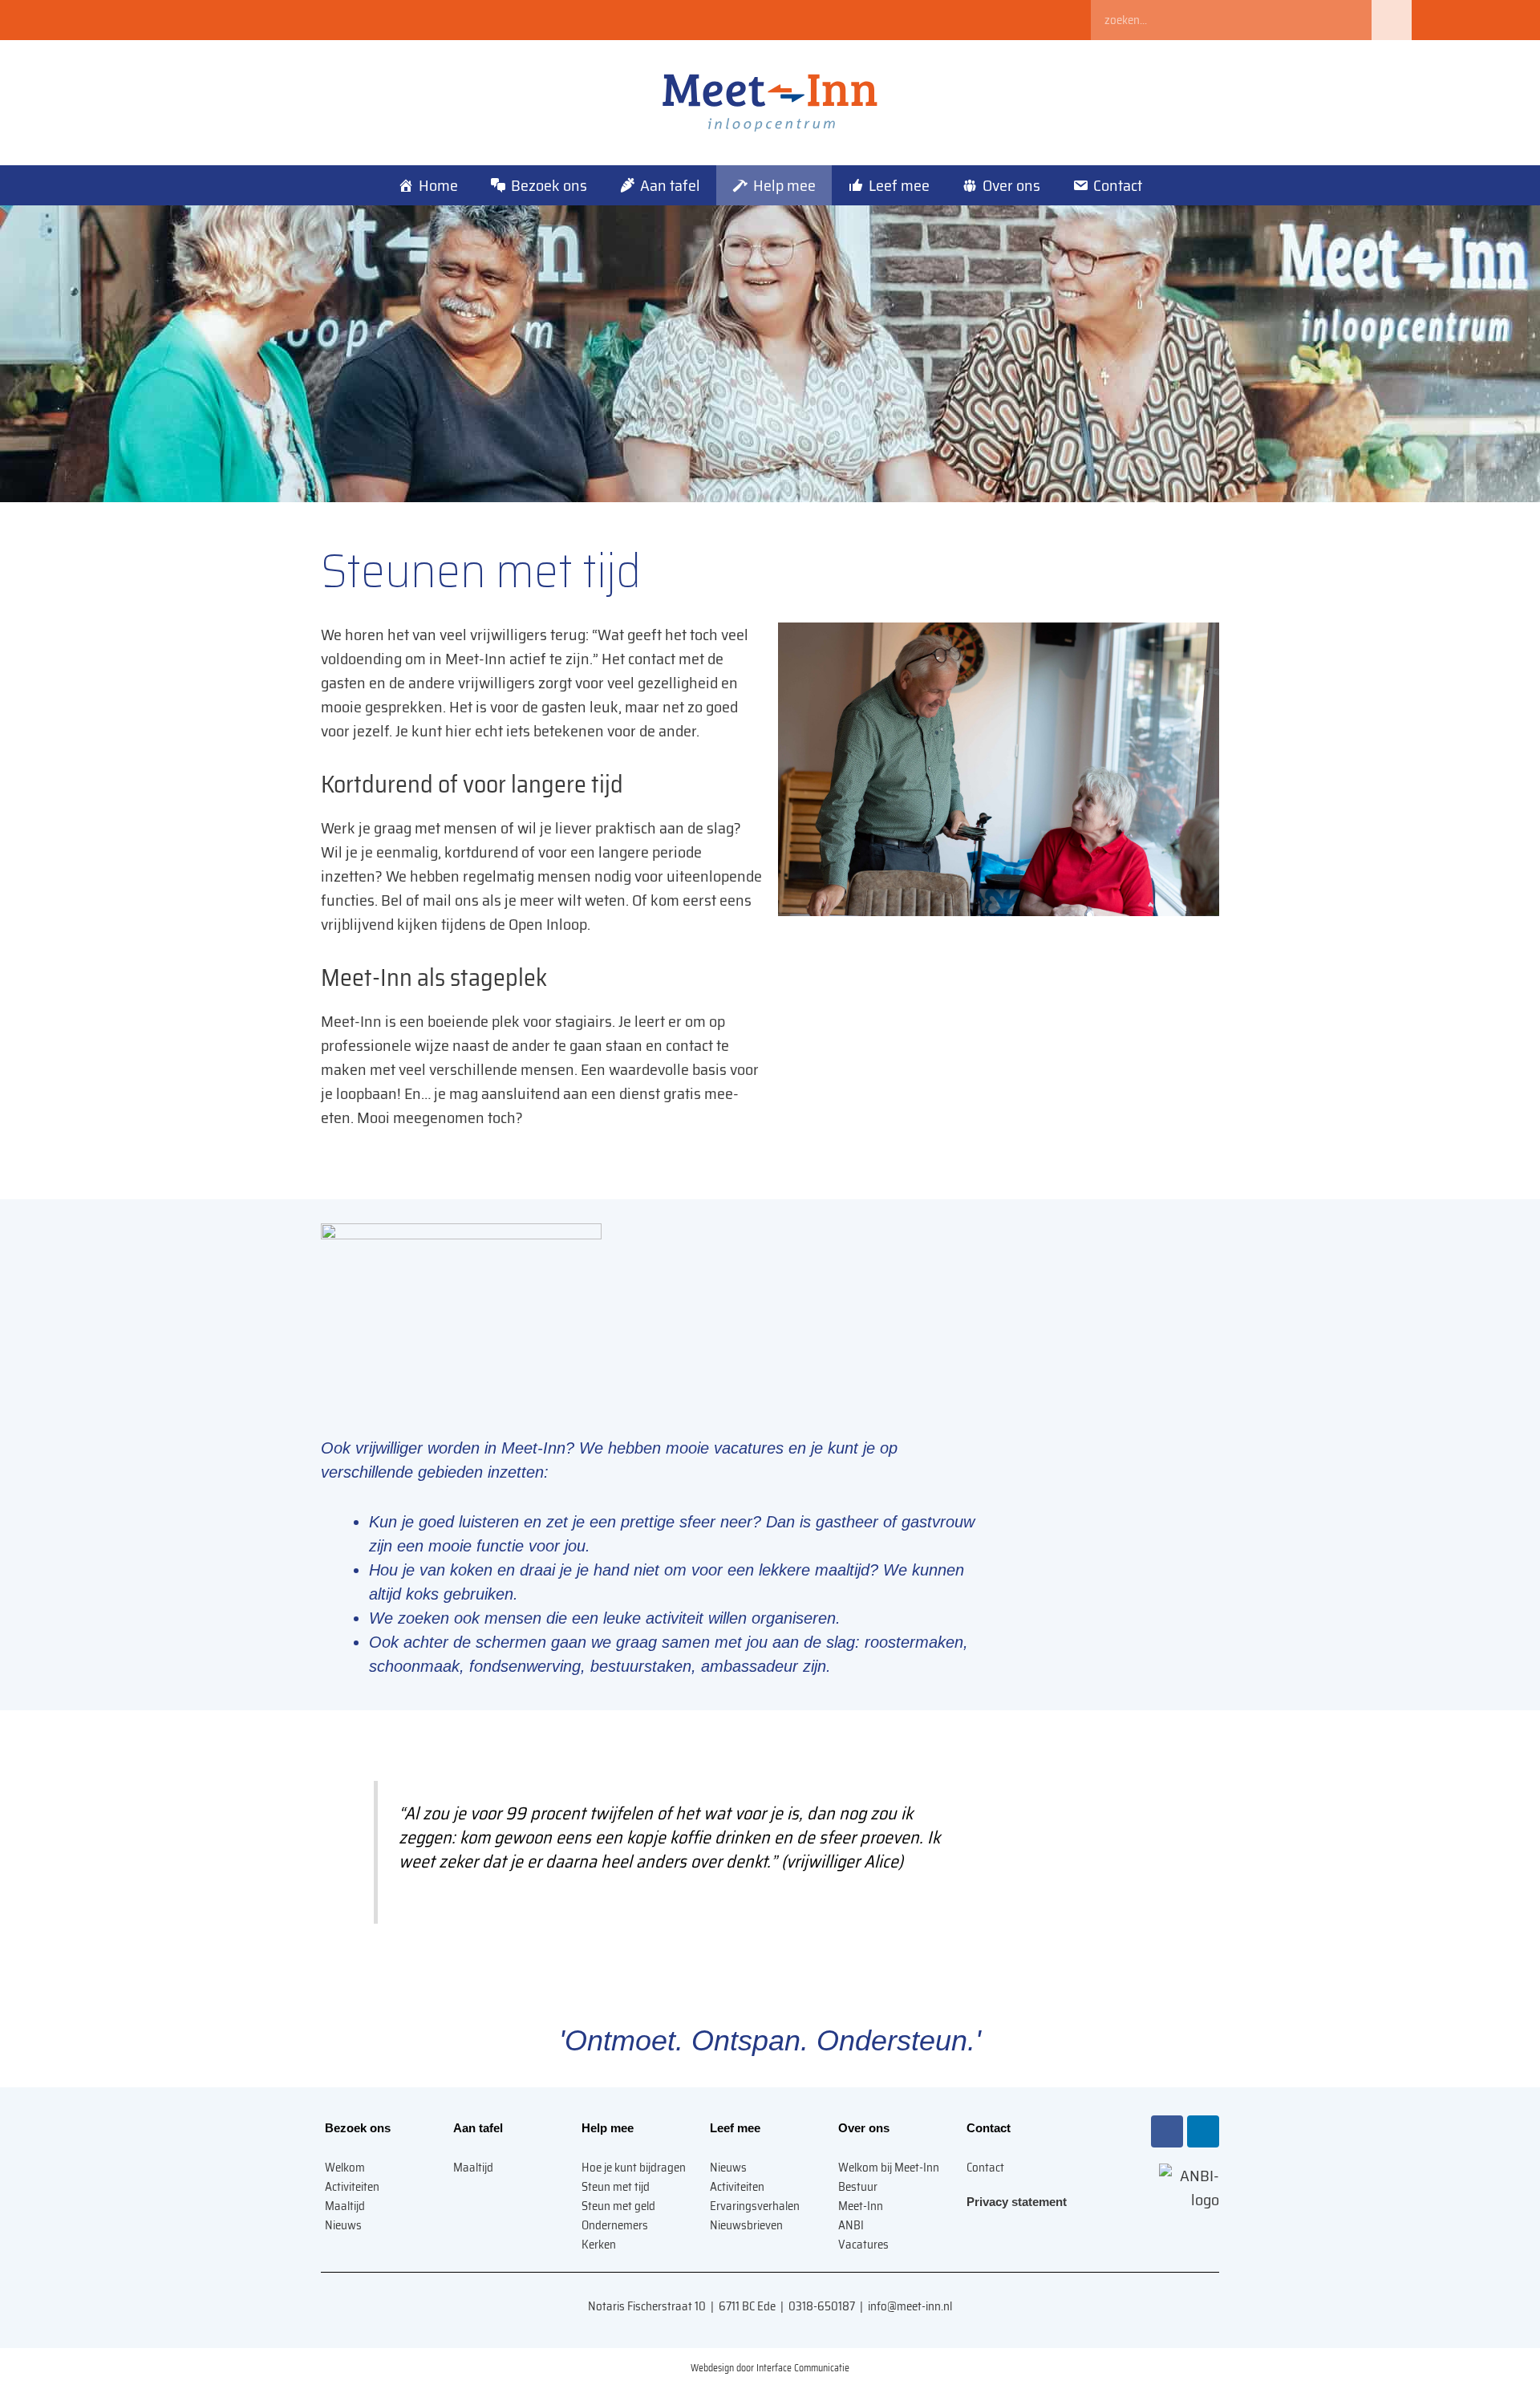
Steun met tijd (616, 2187)
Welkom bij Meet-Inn (889, 2168)
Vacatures (863, 2245)
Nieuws (343, 2225)
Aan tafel (670, 185)
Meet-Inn (861, 2206)
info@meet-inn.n (909, 2306)
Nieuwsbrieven (746, 2225)
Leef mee (899, 185)
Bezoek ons (549, 185)
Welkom (345, 2168)
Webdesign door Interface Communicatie (770, 2368)
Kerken (599, 2245)
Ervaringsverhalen (755, 2206)
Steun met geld (618, 2206)
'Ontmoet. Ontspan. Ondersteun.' (770, 2040)
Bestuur (858, 2187)
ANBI (851, 2225)
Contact (1118, 185)
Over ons (1011, 185)
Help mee (784, 185)
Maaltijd (345, 2206)
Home (438, 185)
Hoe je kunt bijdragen (634, 2168)
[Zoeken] (1392, 20)
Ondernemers (615, 2225)
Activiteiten (352, 2187)
